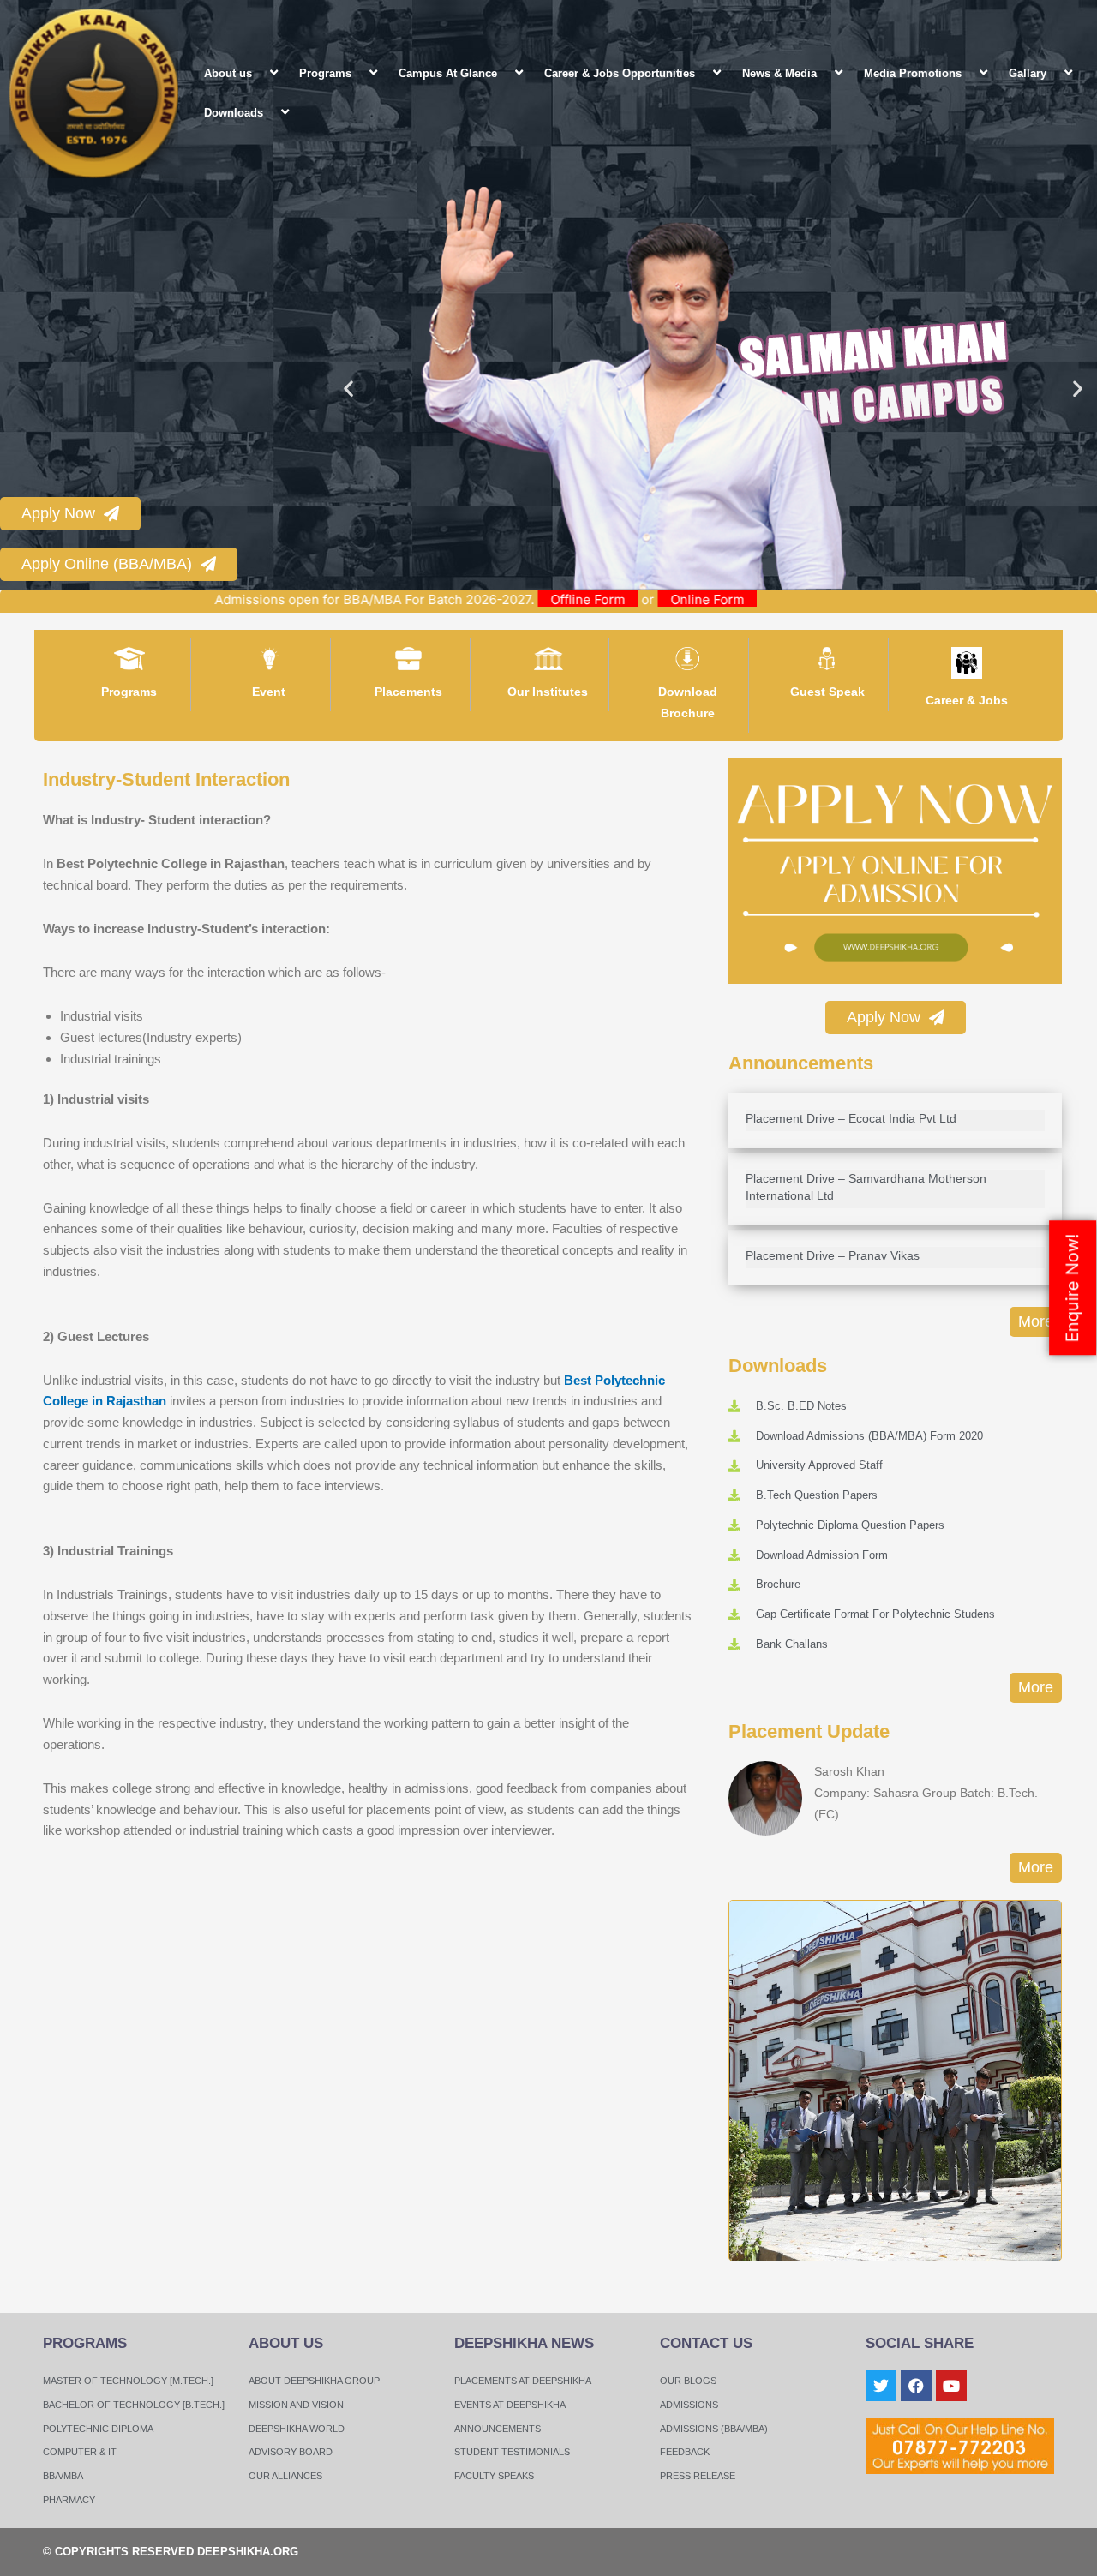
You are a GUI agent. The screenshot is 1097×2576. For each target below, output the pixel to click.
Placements (408, 692)
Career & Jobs (967, 700)
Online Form (778, 599)
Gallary (1028, 73)
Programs (325, 73)
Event (269, 692)
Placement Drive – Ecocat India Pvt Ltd (851, 1118)
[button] (259, 72)
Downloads (234, 113)
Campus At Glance (448, 73)
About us (228, 73)
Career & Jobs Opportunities (620, 73)
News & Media (779, 73)
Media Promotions (913, 73)
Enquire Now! (1072, 1288)
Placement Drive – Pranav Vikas (833, 1255)
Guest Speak (827, 692)
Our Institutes (548, 692)
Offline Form (659, 599)
